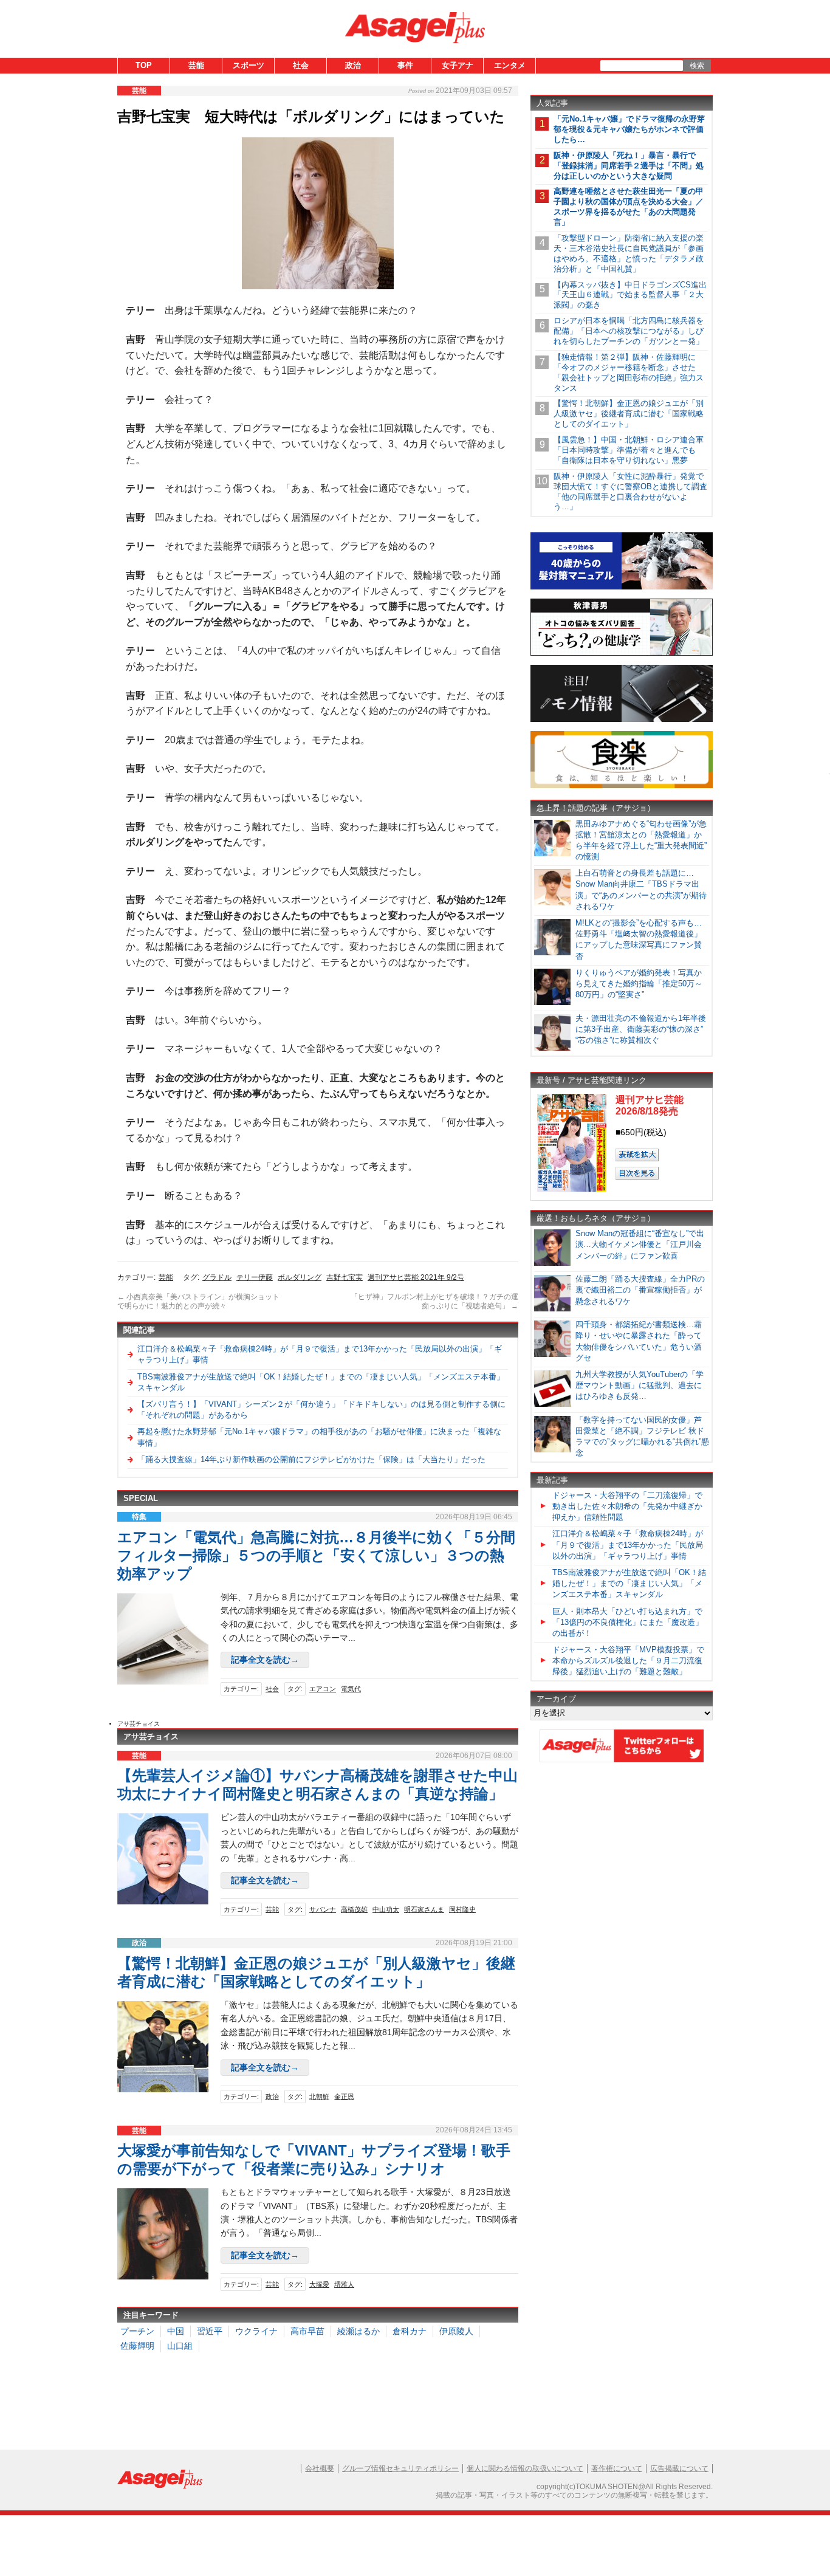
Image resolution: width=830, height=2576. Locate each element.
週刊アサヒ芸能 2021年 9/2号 (416, 1277)
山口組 (180, 2346)
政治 (353, 65)
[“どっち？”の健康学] (622, 654)
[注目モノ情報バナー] (622, 720)
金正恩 (344, 2097)
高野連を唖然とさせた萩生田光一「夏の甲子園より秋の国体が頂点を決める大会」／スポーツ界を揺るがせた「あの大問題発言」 (629, 207)
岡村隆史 (462, 1909)
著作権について (617, 2468)
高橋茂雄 (354, 1909)
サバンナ (323, 1909)
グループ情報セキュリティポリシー (400, 2468)
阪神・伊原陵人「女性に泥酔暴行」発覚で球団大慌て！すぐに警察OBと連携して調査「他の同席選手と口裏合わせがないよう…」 (630, 492)
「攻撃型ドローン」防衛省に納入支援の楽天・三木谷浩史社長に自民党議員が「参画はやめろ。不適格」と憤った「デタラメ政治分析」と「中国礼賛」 (629, 253)
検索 (697, 66)
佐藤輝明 (137, 2346)
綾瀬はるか (358, 2331)
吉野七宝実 (345, 1277)
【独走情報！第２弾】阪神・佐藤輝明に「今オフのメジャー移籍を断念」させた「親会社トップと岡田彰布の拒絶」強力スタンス (629, 373)
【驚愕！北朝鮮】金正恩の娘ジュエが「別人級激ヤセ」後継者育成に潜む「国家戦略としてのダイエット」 (629, 414)
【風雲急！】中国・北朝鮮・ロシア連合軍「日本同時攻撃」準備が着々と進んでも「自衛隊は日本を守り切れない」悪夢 (629, 450)
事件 (405, 65)
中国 (176, 2331)
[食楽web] (622, 786)
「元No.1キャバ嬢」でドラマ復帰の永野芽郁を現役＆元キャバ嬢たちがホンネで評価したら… (629, 129)
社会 (301, 65)
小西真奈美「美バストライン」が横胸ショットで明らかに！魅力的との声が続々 (198, 1302)
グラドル (217, 1277)
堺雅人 (344, 2284)
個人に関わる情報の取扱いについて (525, 2468)
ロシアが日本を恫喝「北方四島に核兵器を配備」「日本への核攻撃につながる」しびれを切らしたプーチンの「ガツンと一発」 (629, 331)
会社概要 (320, 2468)
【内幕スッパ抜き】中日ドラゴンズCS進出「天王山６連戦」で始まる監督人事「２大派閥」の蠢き (630, 295)
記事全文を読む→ (265, 1660)
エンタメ (510, 65)
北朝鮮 (319, 2097)
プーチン (137, 2331)
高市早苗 (307, 2331)
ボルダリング (300, 1277)
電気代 (351, 1689)
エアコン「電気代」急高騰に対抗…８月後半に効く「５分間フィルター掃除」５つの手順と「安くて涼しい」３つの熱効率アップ (316, 1555)
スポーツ (249, 65)
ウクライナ (256, 2331)
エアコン (323, 1689)
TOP (144, 65)
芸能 (196, 65)
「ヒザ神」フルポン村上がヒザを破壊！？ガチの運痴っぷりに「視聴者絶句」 (434, 1302)
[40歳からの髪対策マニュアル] (622, 587)
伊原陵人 (456, 2331)
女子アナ (458, 65)
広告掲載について (679, 2468)
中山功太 (386, 1909)
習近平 (210, 2331)
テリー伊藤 (255, 1277)
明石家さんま (424, 1909)
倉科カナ (410, 2331)
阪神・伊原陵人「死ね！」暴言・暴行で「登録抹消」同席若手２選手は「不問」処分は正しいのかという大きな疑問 (629, 166)
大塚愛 (319, 2284)
